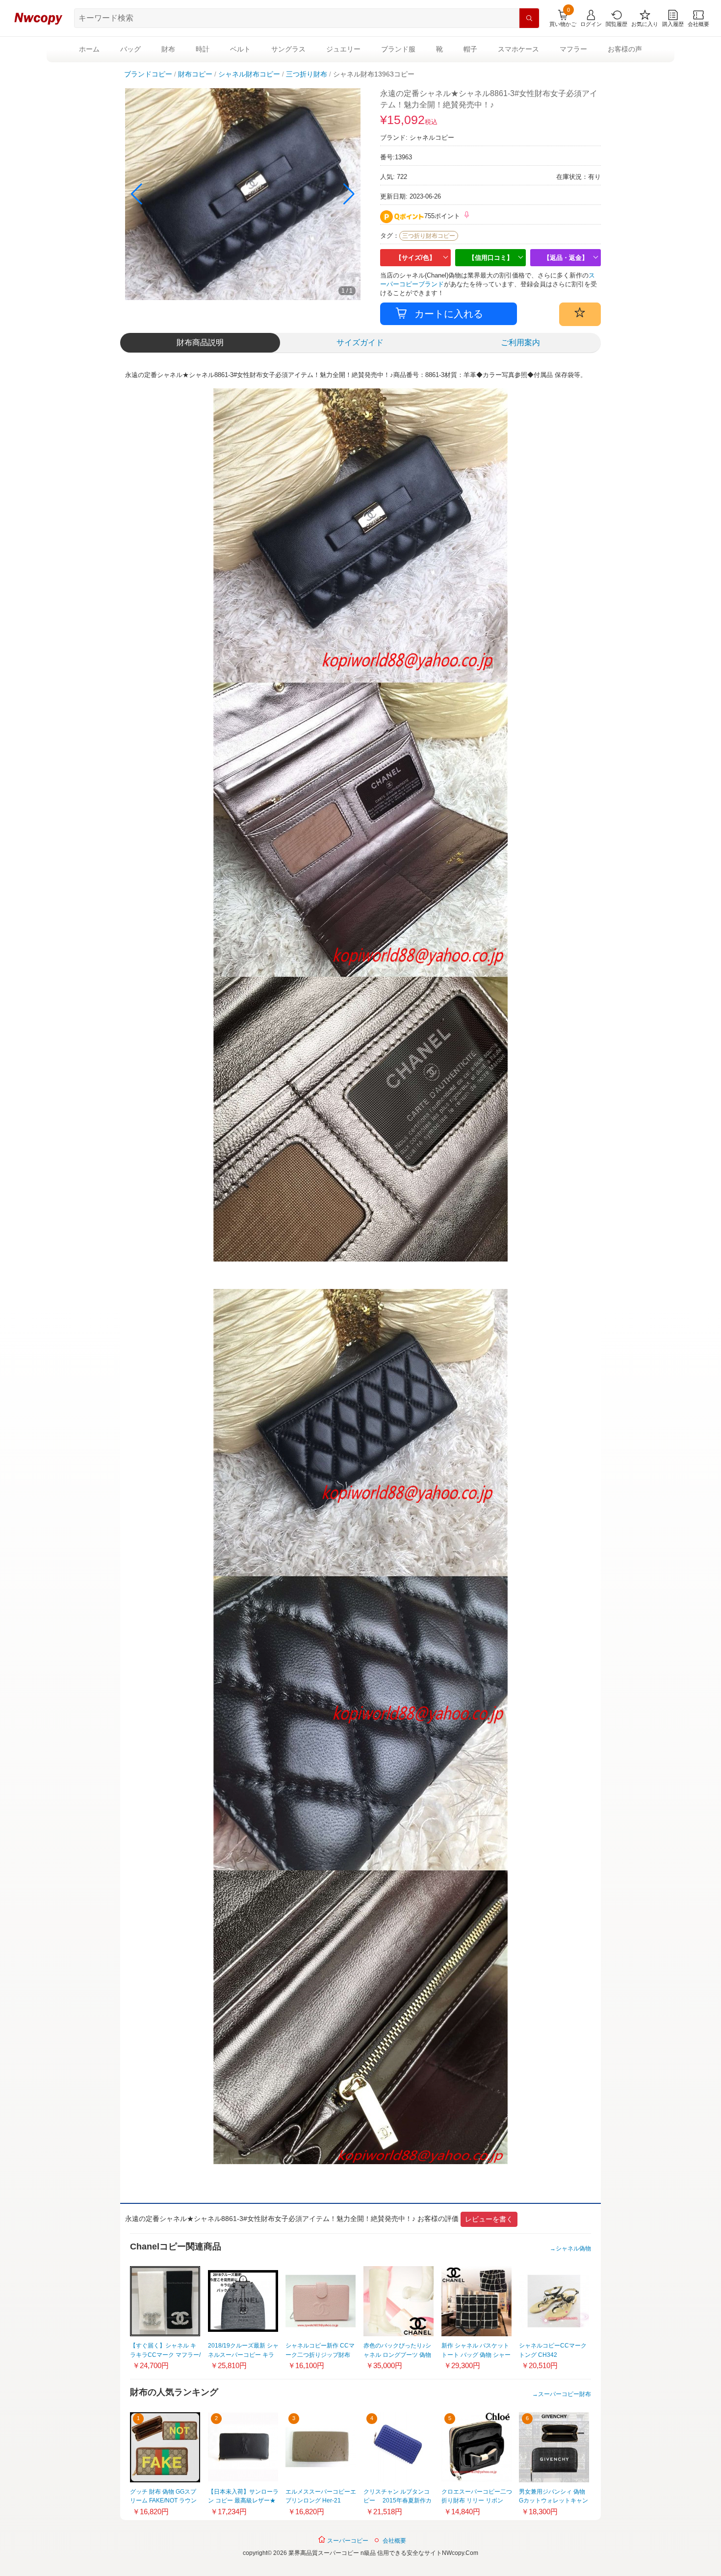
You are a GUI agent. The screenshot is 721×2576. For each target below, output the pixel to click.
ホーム (89, 49)
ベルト (240, 49)
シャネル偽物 (573, 2248)
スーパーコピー (347, 2541)
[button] (349, 194)
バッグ (130, 49)
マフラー (573, 49)
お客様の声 (625, 49)
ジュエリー (343, 49)
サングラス (288, 49)
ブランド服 (398, 49)
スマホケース (518, 49)
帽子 (470, 49)
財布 (168, 49)
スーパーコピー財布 (565, 2394)
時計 (203, 49)
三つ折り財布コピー (429, 236)
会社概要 (394, 2541)
